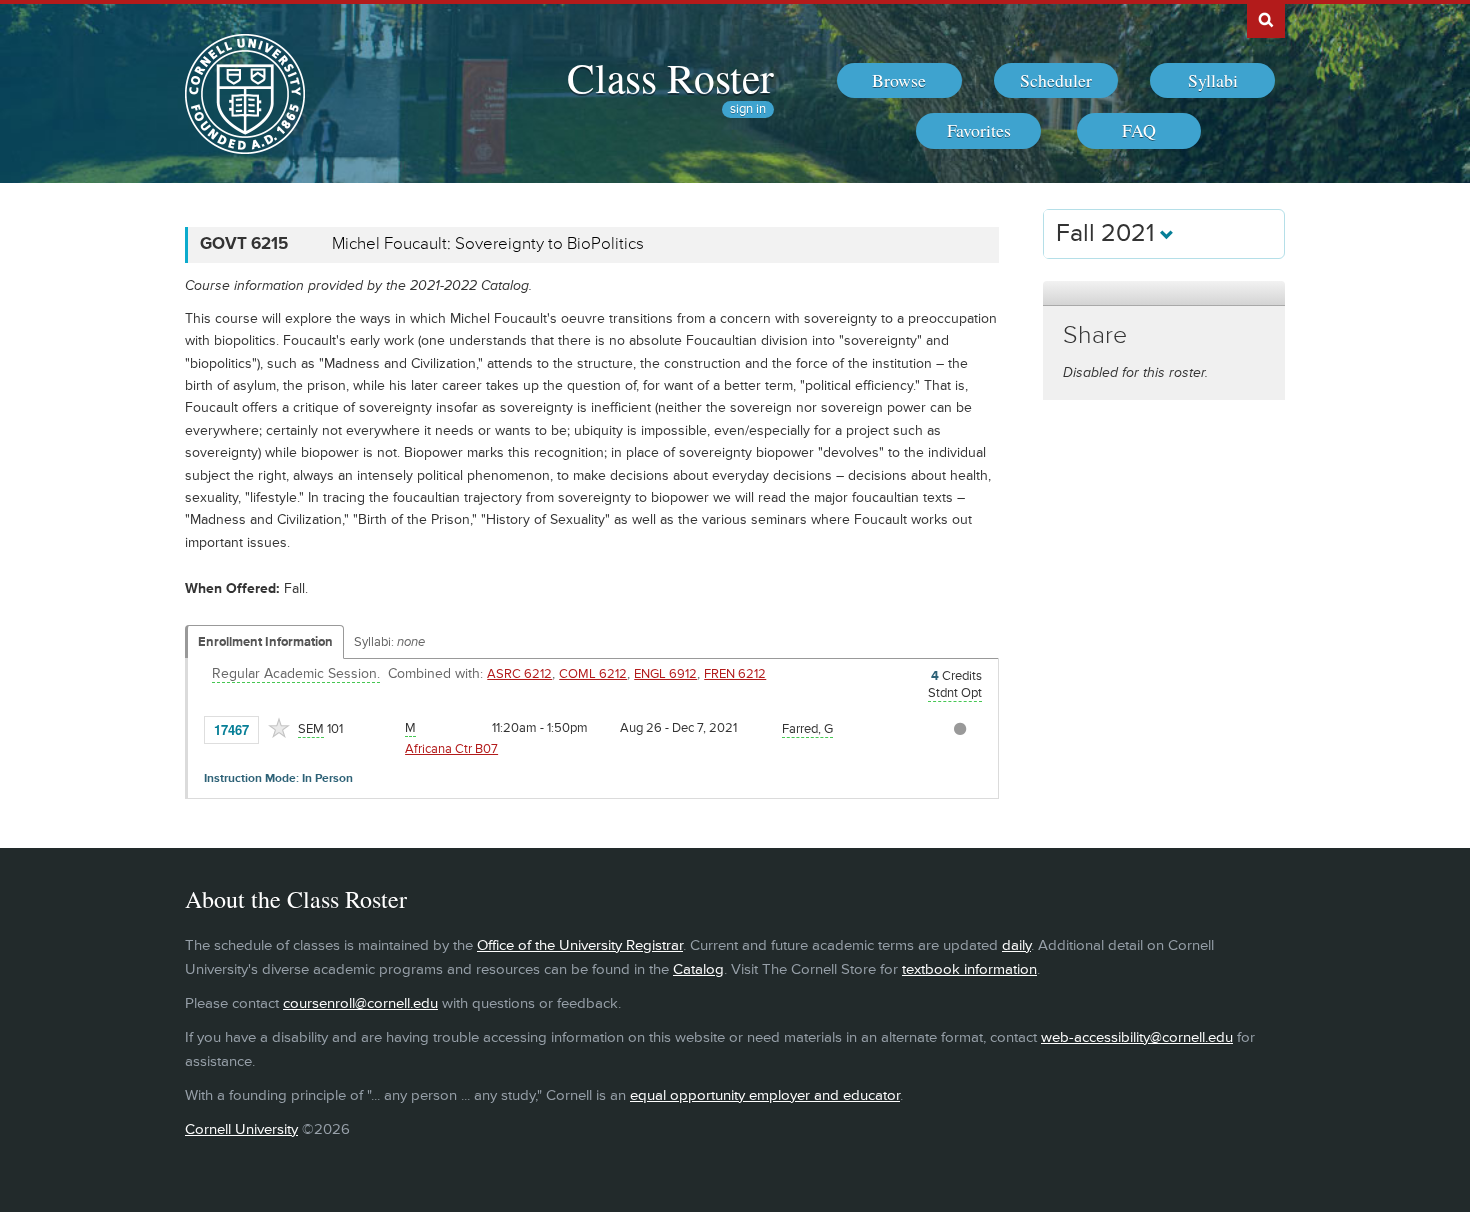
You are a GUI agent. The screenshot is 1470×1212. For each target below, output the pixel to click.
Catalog (698, 969)
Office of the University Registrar (580, 945)
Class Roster (670, 77)
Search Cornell (1266, 19)
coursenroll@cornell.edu (360, 1003)
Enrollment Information (265, 642)
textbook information (969, 969)
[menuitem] (899, 81)
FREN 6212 (735, 674)
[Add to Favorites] (279, 728)
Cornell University (241, 1129)
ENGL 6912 (665, 674)
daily (1016, 945)
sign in (748, 109)
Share (1095, 335)
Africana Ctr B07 (451, 749)
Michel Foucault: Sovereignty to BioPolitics (488, 244)
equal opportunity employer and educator (765, 1095)
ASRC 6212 (519, 674)
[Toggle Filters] (1164, 293)
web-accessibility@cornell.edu (1137, 1037)
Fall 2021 (1108, 233)
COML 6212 (593, 674)
